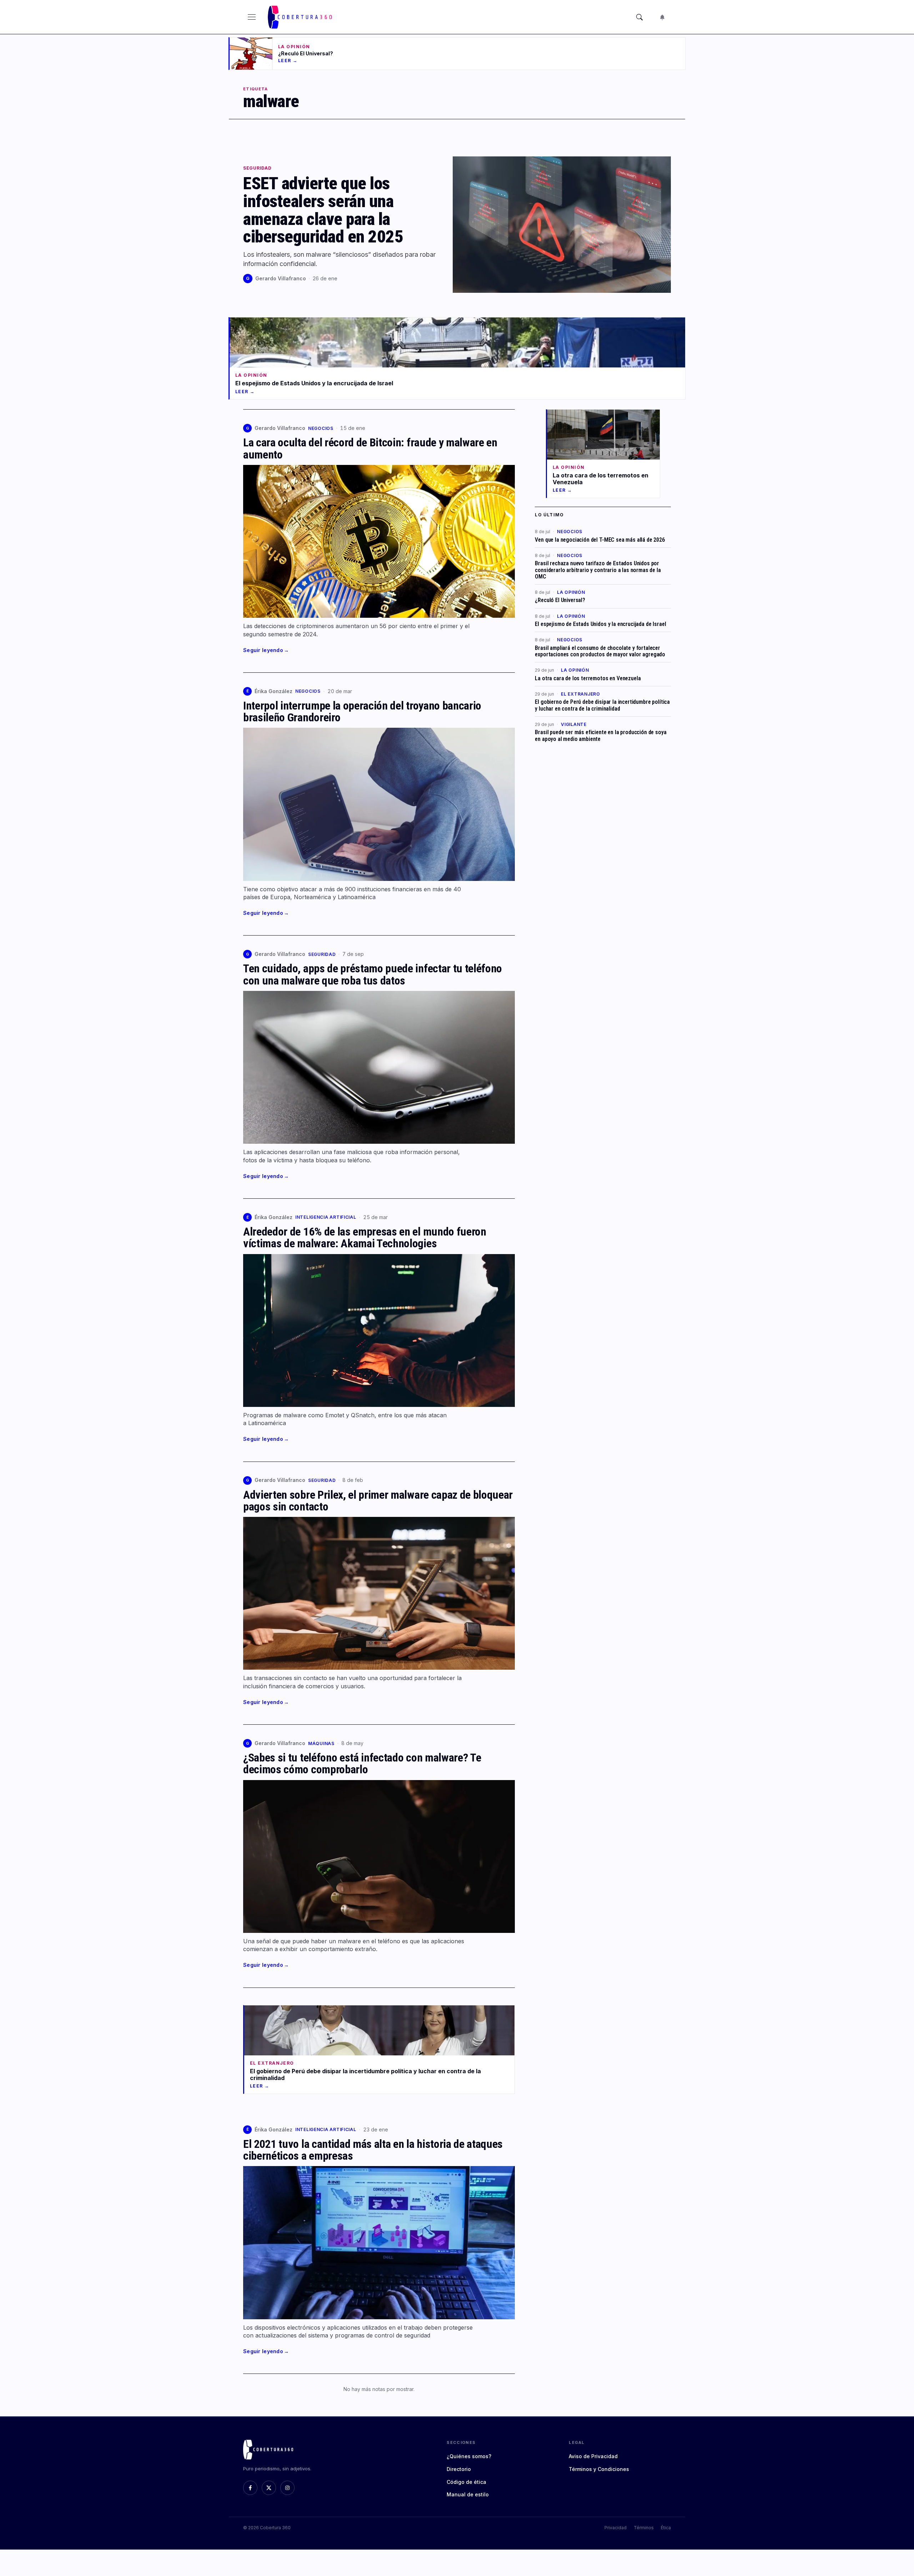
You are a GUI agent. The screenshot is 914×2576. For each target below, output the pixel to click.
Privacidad (616, 2528)
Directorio (459, 2469)
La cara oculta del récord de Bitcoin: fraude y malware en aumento (370, 448)
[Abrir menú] (252, 17)
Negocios (321, 428)
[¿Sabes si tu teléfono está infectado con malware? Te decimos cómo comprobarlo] (379, 1856)
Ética (666, 2528)
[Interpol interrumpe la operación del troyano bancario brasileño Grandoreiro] (379, 804)
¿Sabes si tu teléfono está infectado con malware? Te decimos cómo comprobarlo (362, 1763)
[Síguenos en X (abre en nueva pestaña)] (269, 2488)
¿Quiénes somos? (469, 2456)
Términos (644, 2528)
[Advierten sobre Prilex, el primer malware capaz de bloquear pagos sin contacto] (379, 1593)
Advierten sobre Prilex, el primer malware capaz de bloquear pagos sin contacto (378, 1501)
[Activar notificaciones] (662, 17)
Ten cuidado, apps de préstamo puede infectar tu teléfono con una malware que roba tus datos (373, 974)
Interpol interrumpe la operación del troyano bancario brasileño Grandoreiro (362, 711)
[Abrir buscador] (639, 17)
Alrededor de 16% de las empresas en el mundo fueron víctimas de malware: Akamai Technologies (365, 1237)
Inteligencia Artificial (326, 1217)
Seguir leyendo (266, 650)
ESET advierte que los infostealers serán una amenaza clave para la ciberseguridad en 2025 (323, 210)
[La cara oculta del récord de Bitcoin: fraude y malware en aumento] (379, 541)
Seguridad (257, 168)
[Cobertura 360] (301, 17)
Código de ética (466, 2482)
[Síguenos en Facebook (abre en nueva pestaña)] (250, 2488)
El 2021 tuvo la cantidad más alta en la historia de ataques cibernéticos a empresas (373, 2150)
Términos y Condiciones (599, 2469)
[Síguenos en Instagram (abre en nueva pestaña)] (287, 2488)
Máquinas (321, 1743)
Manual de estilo (468, 2494)
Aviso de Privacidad (593, 2456)
